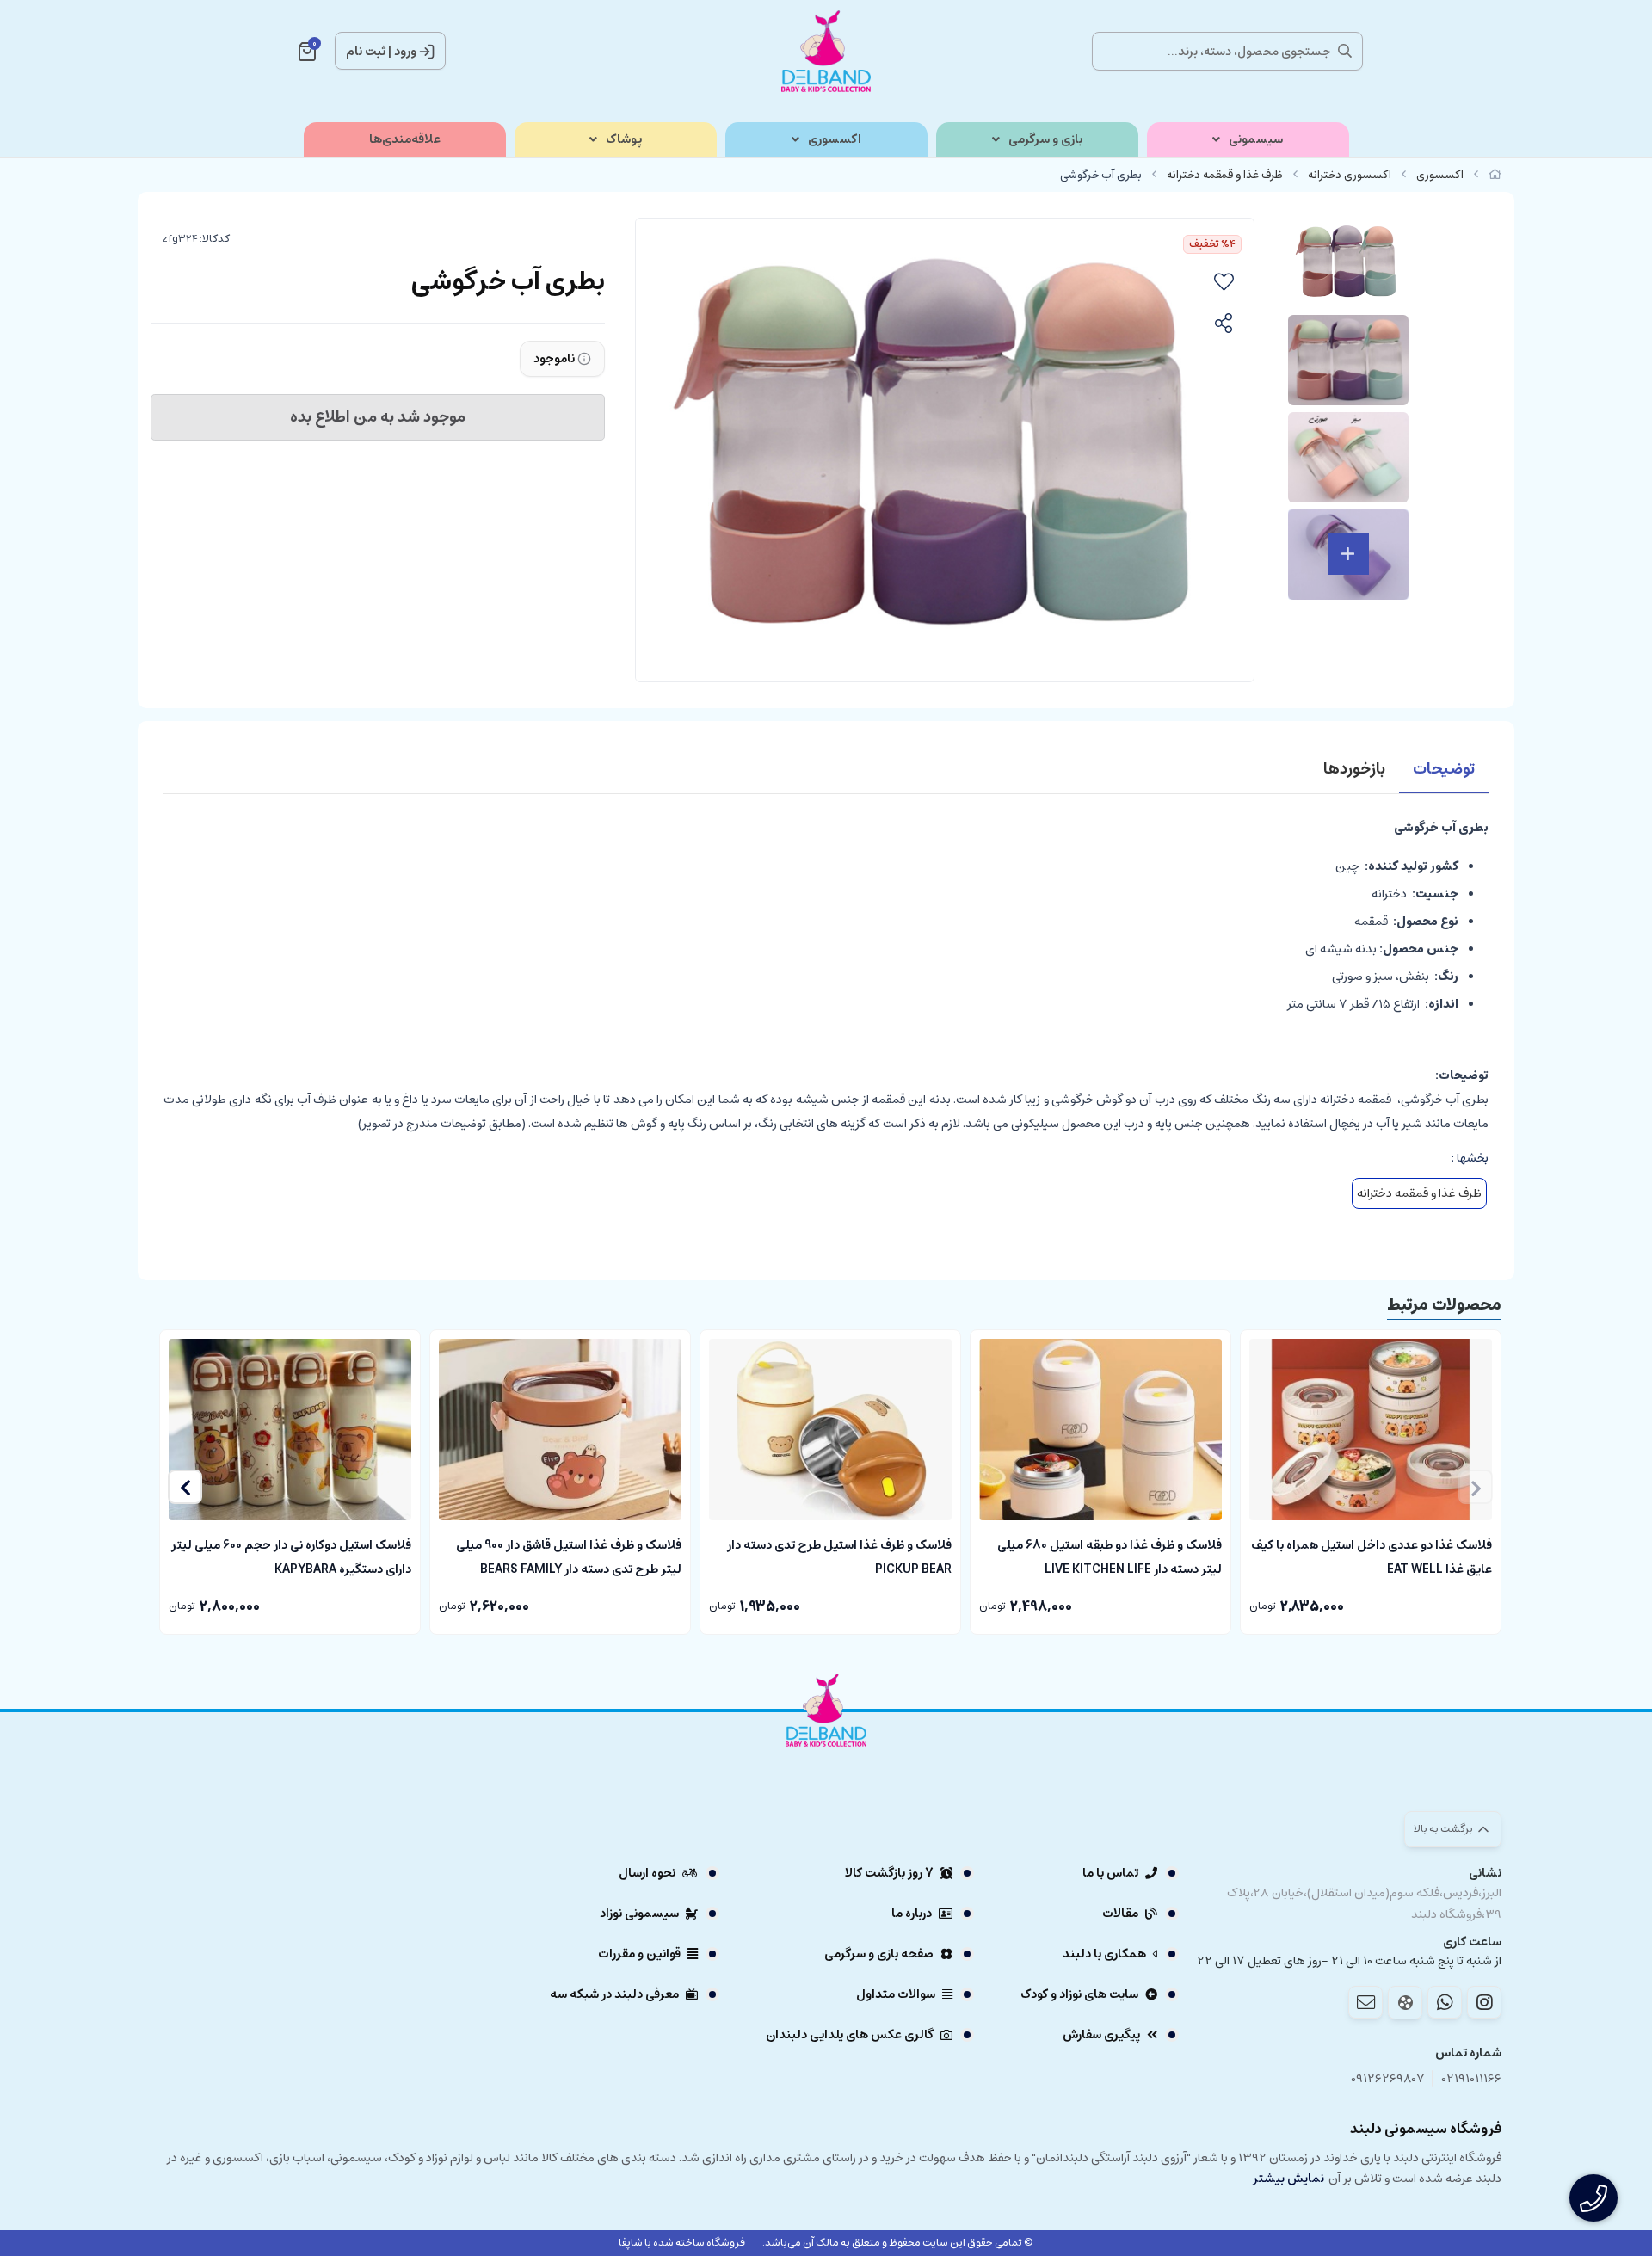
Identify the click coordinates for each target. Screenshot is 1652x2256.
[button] (185, 1487)
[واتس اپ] (1445, 2002)
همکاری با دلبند (1104, 1954)
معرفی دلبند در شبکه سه (614, 1994)
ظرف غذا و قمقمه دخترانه (1225, 175)
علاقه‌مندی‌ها (405, 140)
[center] (1345, 51)
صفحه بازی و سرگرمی (879, 1954)
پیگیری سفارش (1101, 2035)
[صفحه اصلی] (1495, 175)
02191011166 (1472, 2079)
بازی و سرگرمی (1045, 140)
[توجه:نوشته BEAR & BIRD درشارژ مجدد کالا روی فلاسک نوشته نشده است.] (560, 1430)
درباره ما (912, 1914)
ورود (405, 52)
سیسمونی (1256, 140)
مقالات (1120, 1914)
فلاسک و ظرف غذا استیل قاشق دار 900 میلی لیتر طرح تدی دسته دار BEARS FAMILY (569, 1556)
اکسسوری (835, 140)
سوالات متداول (896, 1994)
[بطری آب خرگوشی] (826, 1757)
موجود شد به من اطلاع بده (378, 417)
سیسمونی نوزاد (639, 1914)
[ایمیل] (1365, 2002)
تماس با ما (1110, 1873)
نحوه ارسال (647, 1873)
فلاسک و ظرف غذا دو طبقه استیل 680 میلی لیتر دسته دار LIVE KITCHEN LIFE (1110, 1556)
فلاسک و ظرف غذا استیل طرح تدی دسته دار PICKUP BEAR (839, 1556)
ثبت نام (366, 52)
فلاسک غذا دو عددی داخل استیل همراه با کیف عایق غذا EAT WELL (1372, 1556)
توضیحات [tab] (1444, 769)
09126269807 (1388, 2079)
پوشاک (624, 140)
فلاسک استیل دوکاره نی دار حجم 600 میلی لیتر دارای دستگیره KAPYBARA (291, 1556)
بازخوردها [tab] (1354, 769)
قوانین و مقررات (639, 1954)
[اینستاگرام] (1484, 2002)
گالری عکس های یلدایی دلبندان (850, 2035)
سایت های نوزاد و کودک (1079, 1994)
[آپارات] (1405, 2003)
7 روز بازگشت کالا (889, 1873)
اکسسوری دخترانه (1350, 175)
